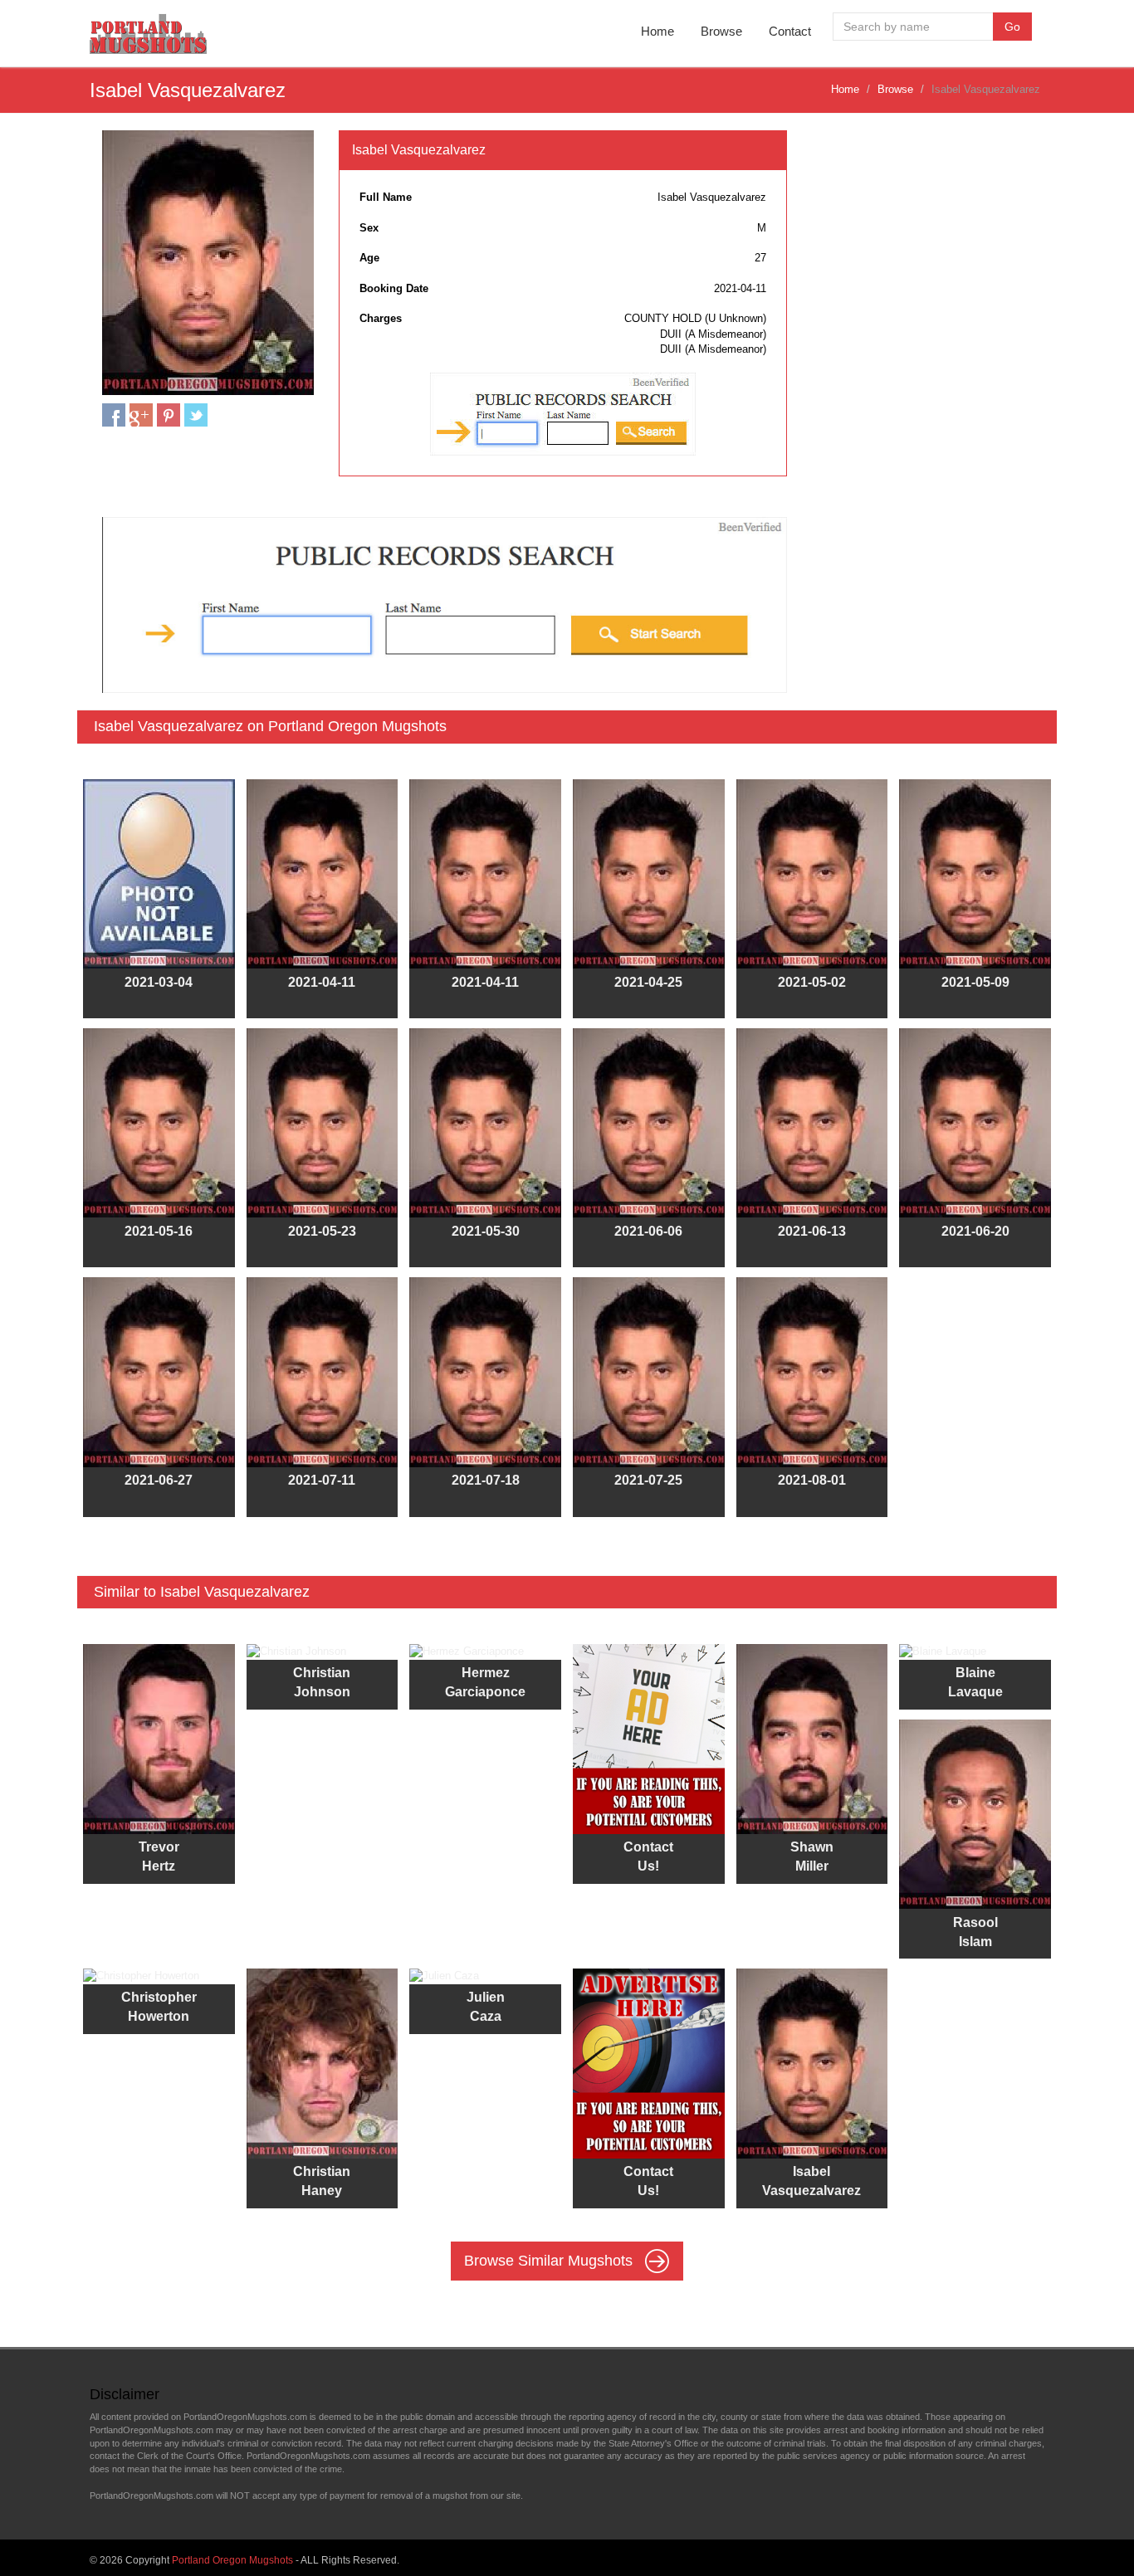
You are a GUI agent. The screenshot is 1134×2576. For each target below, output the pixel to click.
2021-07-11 (322, 1480)
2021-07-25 (648, 1480)
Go (1012, 27)
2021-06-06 (648, 1231)
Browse (721, 31)
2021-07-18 (486, 1480)
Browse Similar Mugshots (550, 2260)
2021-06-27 (159, 1480)
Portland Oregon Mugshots (232, 2560)
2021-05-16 (159, 1231)
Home (657, 31)
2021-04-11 (322, 982)
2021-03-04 (159, 982)
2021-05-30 (486, 1231)
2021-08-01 (812, 1480)
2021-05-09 (975, 982)
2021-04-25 (648, 982)
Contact (790, 31)
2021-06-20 (975, 1231)
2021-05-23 (322, 1231)
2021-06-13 (812, 1231)
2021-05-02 (812, 982)
